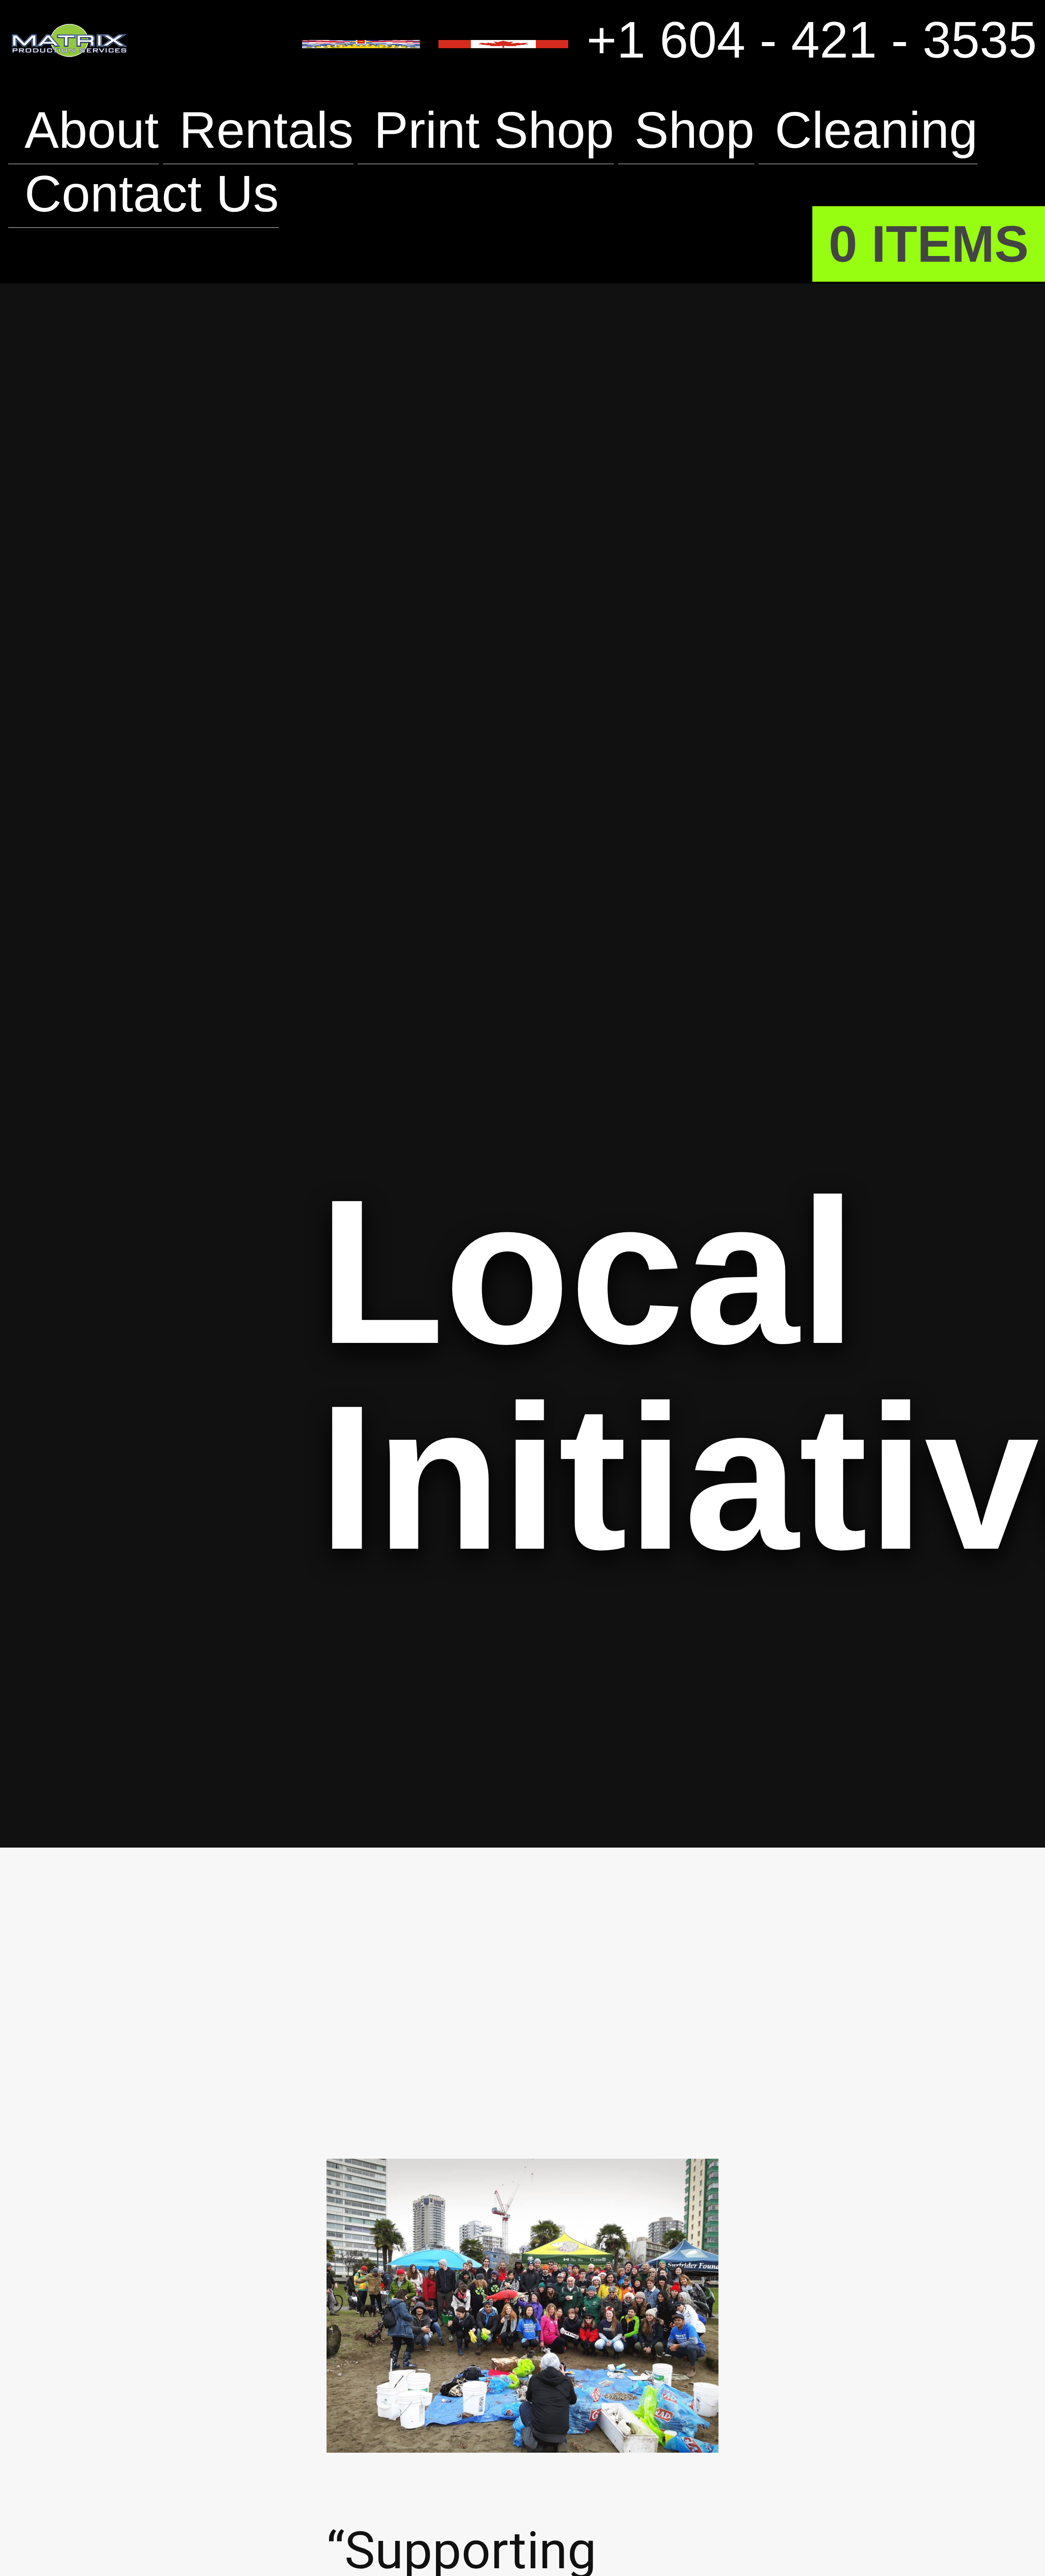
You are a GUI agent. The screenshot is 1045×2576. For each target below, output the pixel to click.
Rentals (266, 130)
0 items (929, 244)
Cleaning (876, 130)
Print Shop (494, 130)
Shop (694, 130)
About (92, 130)
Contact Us (152, 194)
